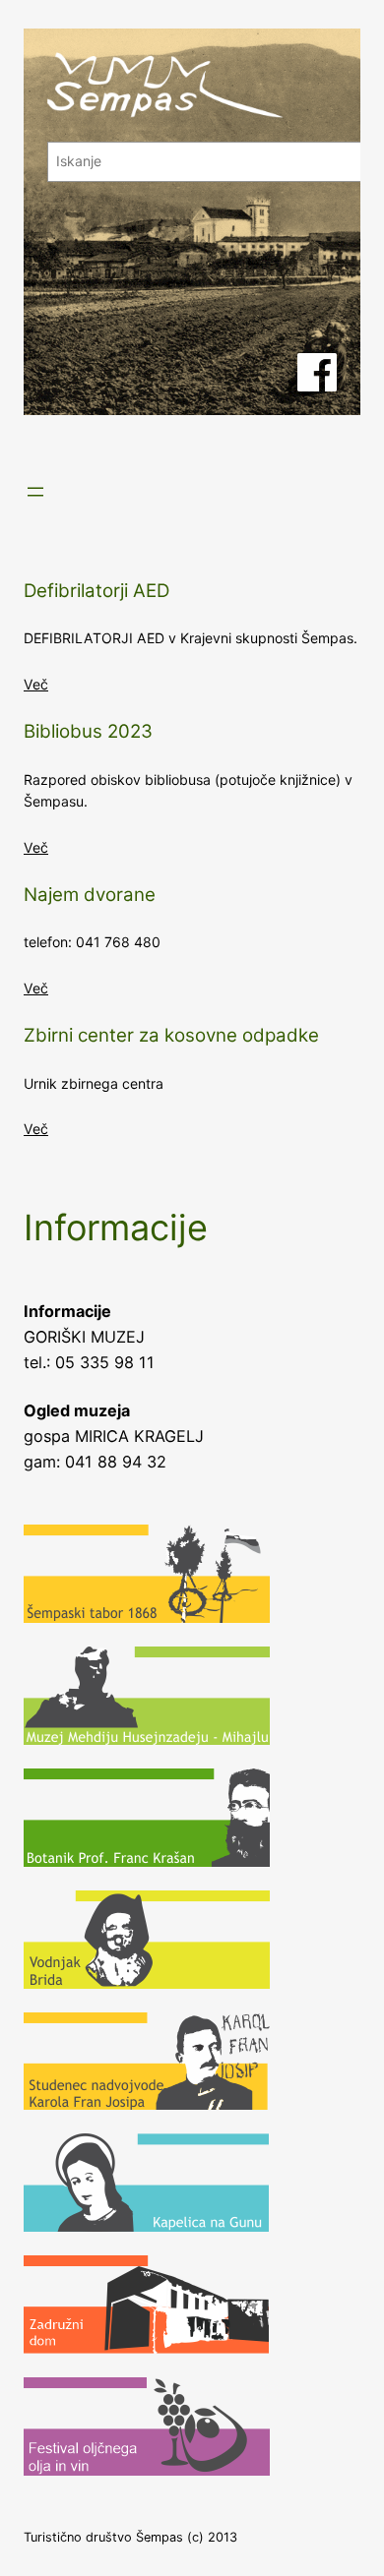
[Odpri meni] (35, 492)
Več (36, 684)
